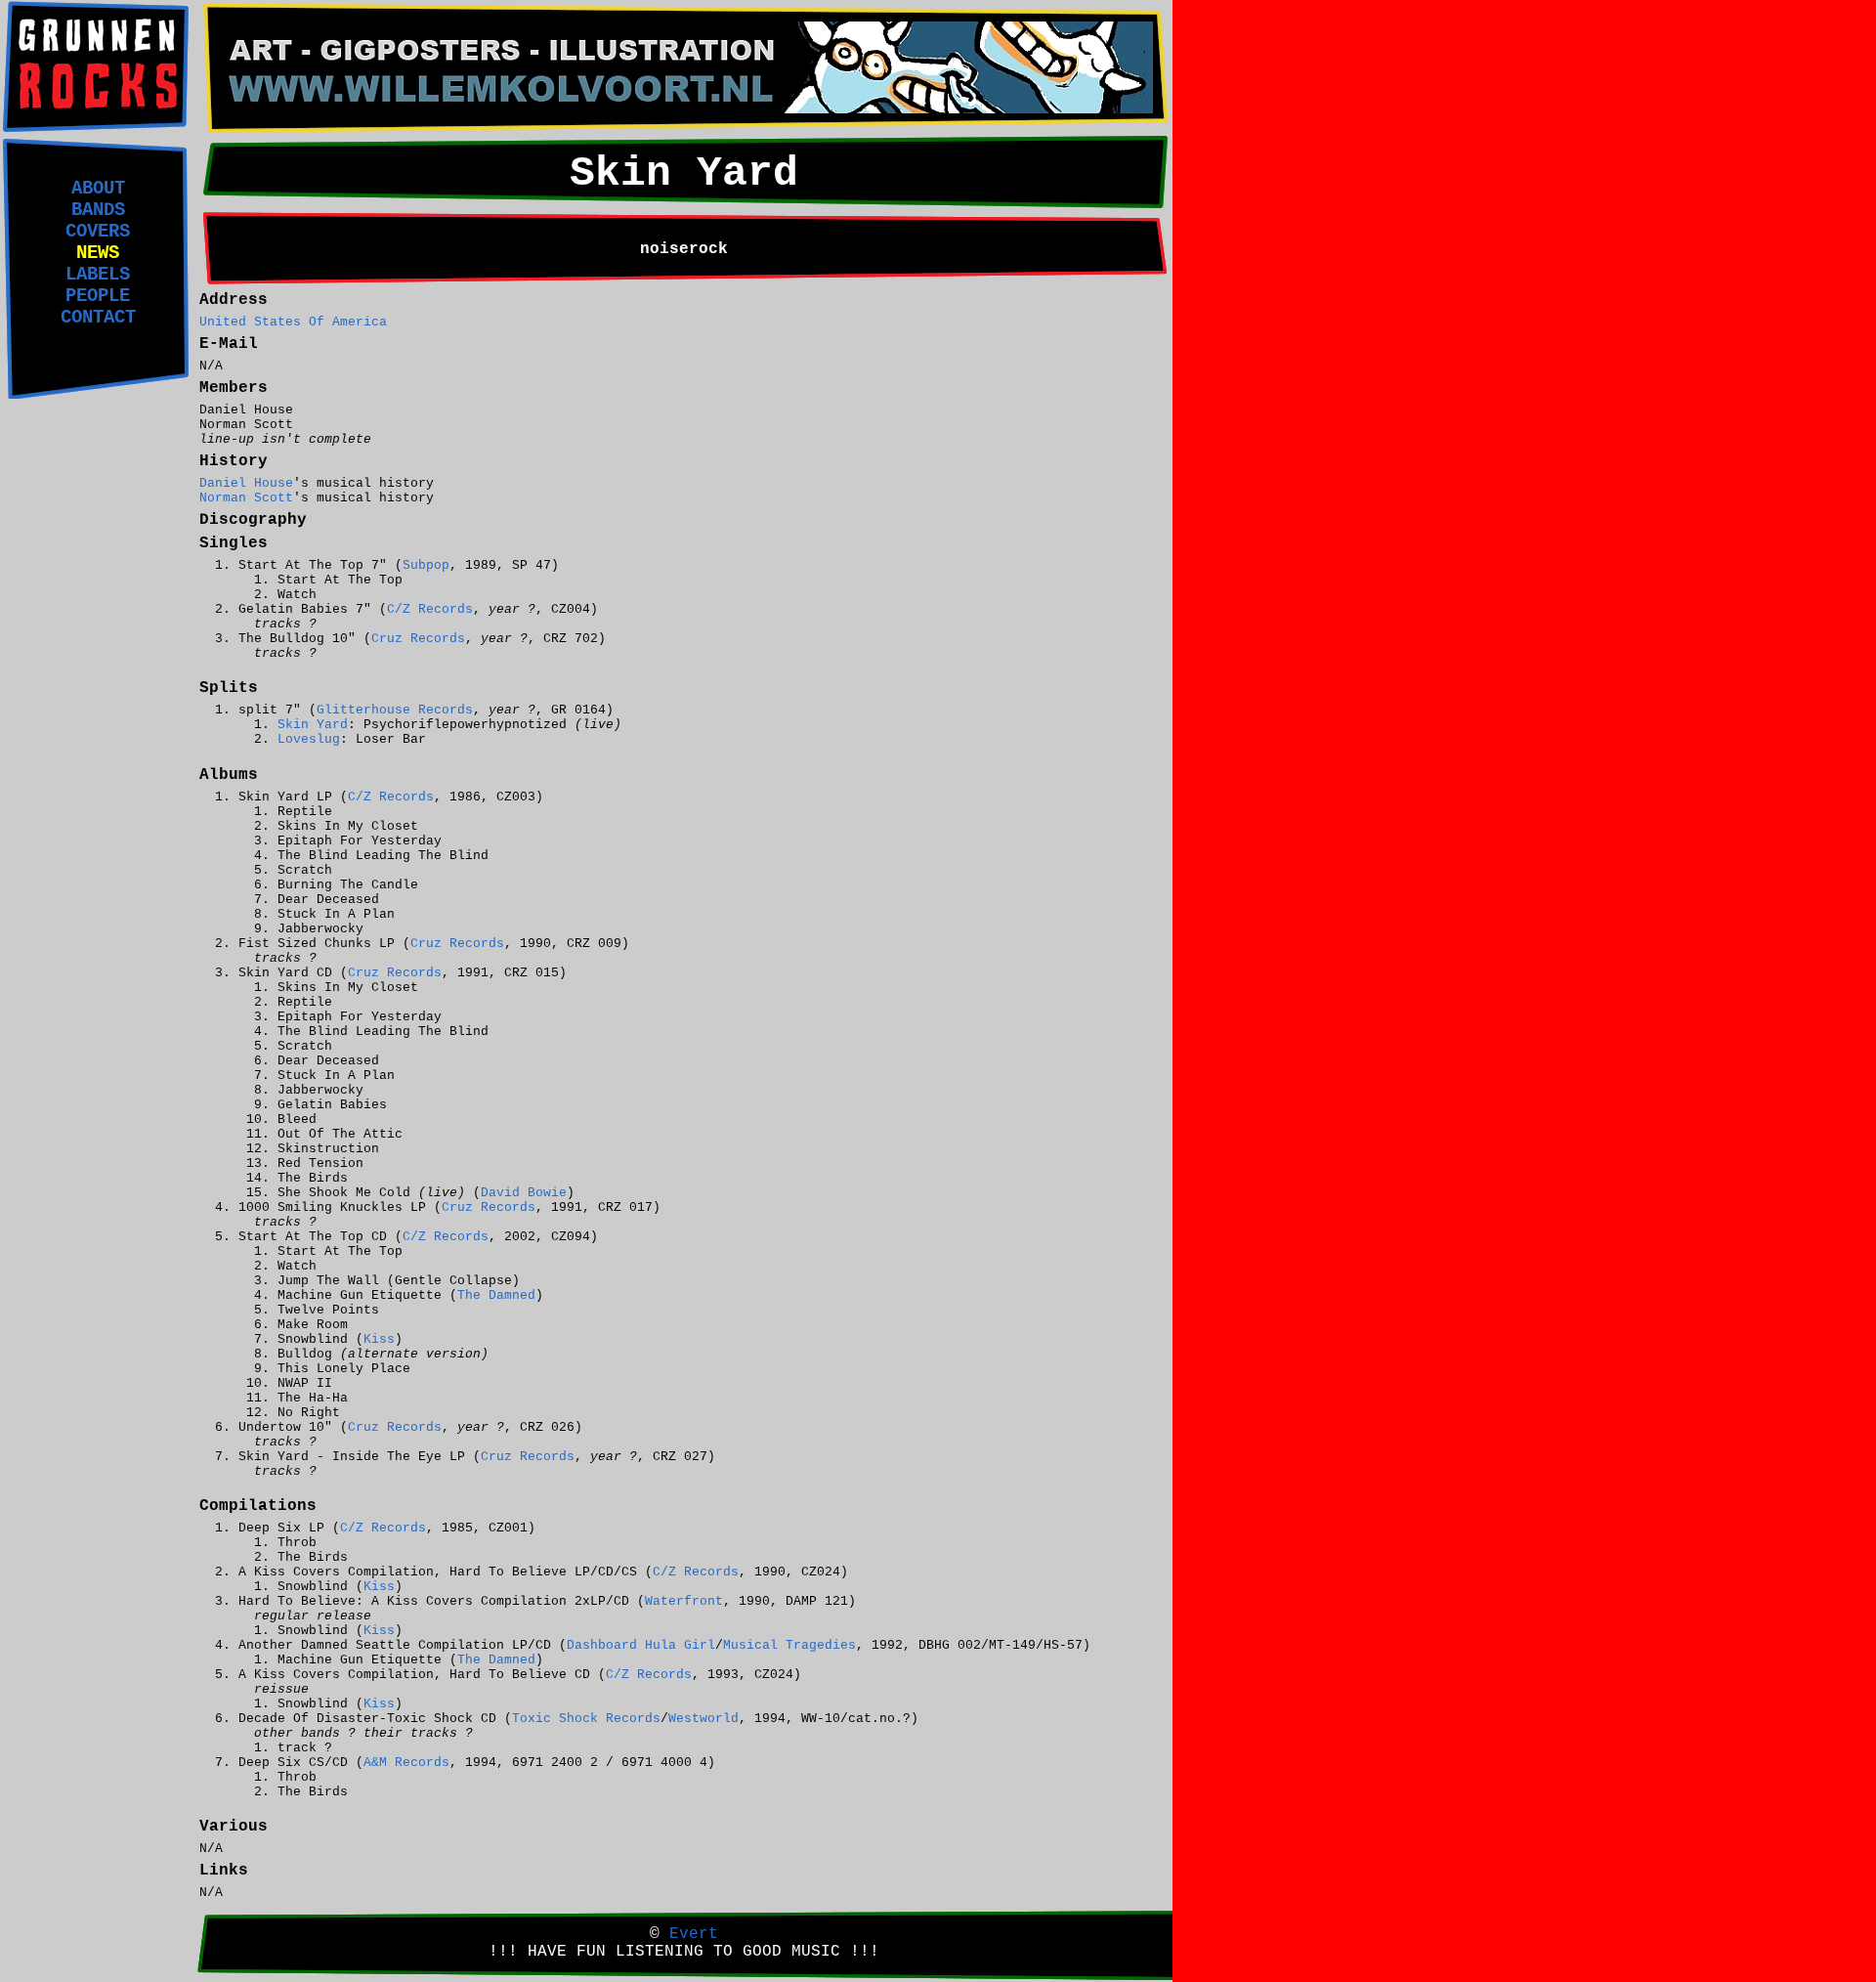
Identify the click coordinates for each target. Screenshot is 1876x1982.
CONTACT (98, 318)
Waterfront (684, 1601)
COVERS (98, 232)
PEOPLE (98, 296)
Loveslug (309, 739)
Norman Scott (246, 498)
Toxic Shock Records (586, 1719)
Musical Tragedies (789, 1645)
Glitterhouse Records (395, 710)
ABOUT (98, 189)
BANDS (98, 210)
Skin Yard (313, 725)
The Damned (496, 1295)
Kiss (379, 1339)
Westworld (703, 1719)
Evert (694, 1934)
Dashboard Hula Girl (641, 1645)
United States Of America (293, 322)
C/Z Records (430, 609)
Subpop (426, 565)
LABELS (98, 275)
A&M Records (406, 1763)
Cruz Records (418, 639)
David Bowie (524, 1193)
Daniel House (246, 483)
